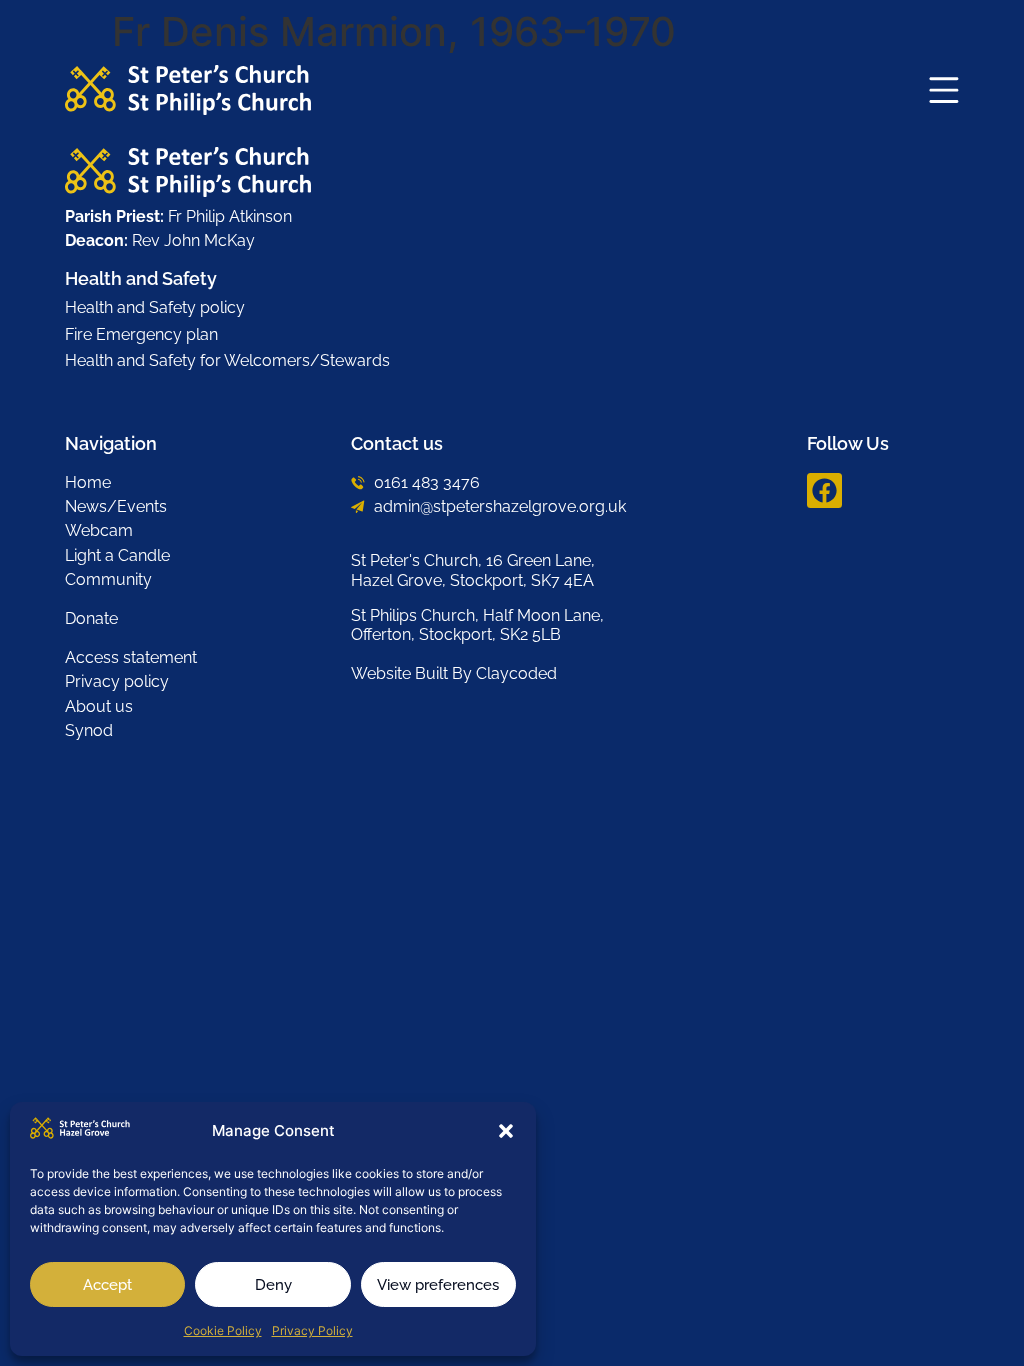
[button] (506, 1131)
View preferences (438, 1285)
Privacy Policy (312, 1330)
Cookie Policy (223, 1330)
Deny (273, 1285)
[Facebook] (824, 490)
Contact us (397, 443)
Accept (107, 1285)
